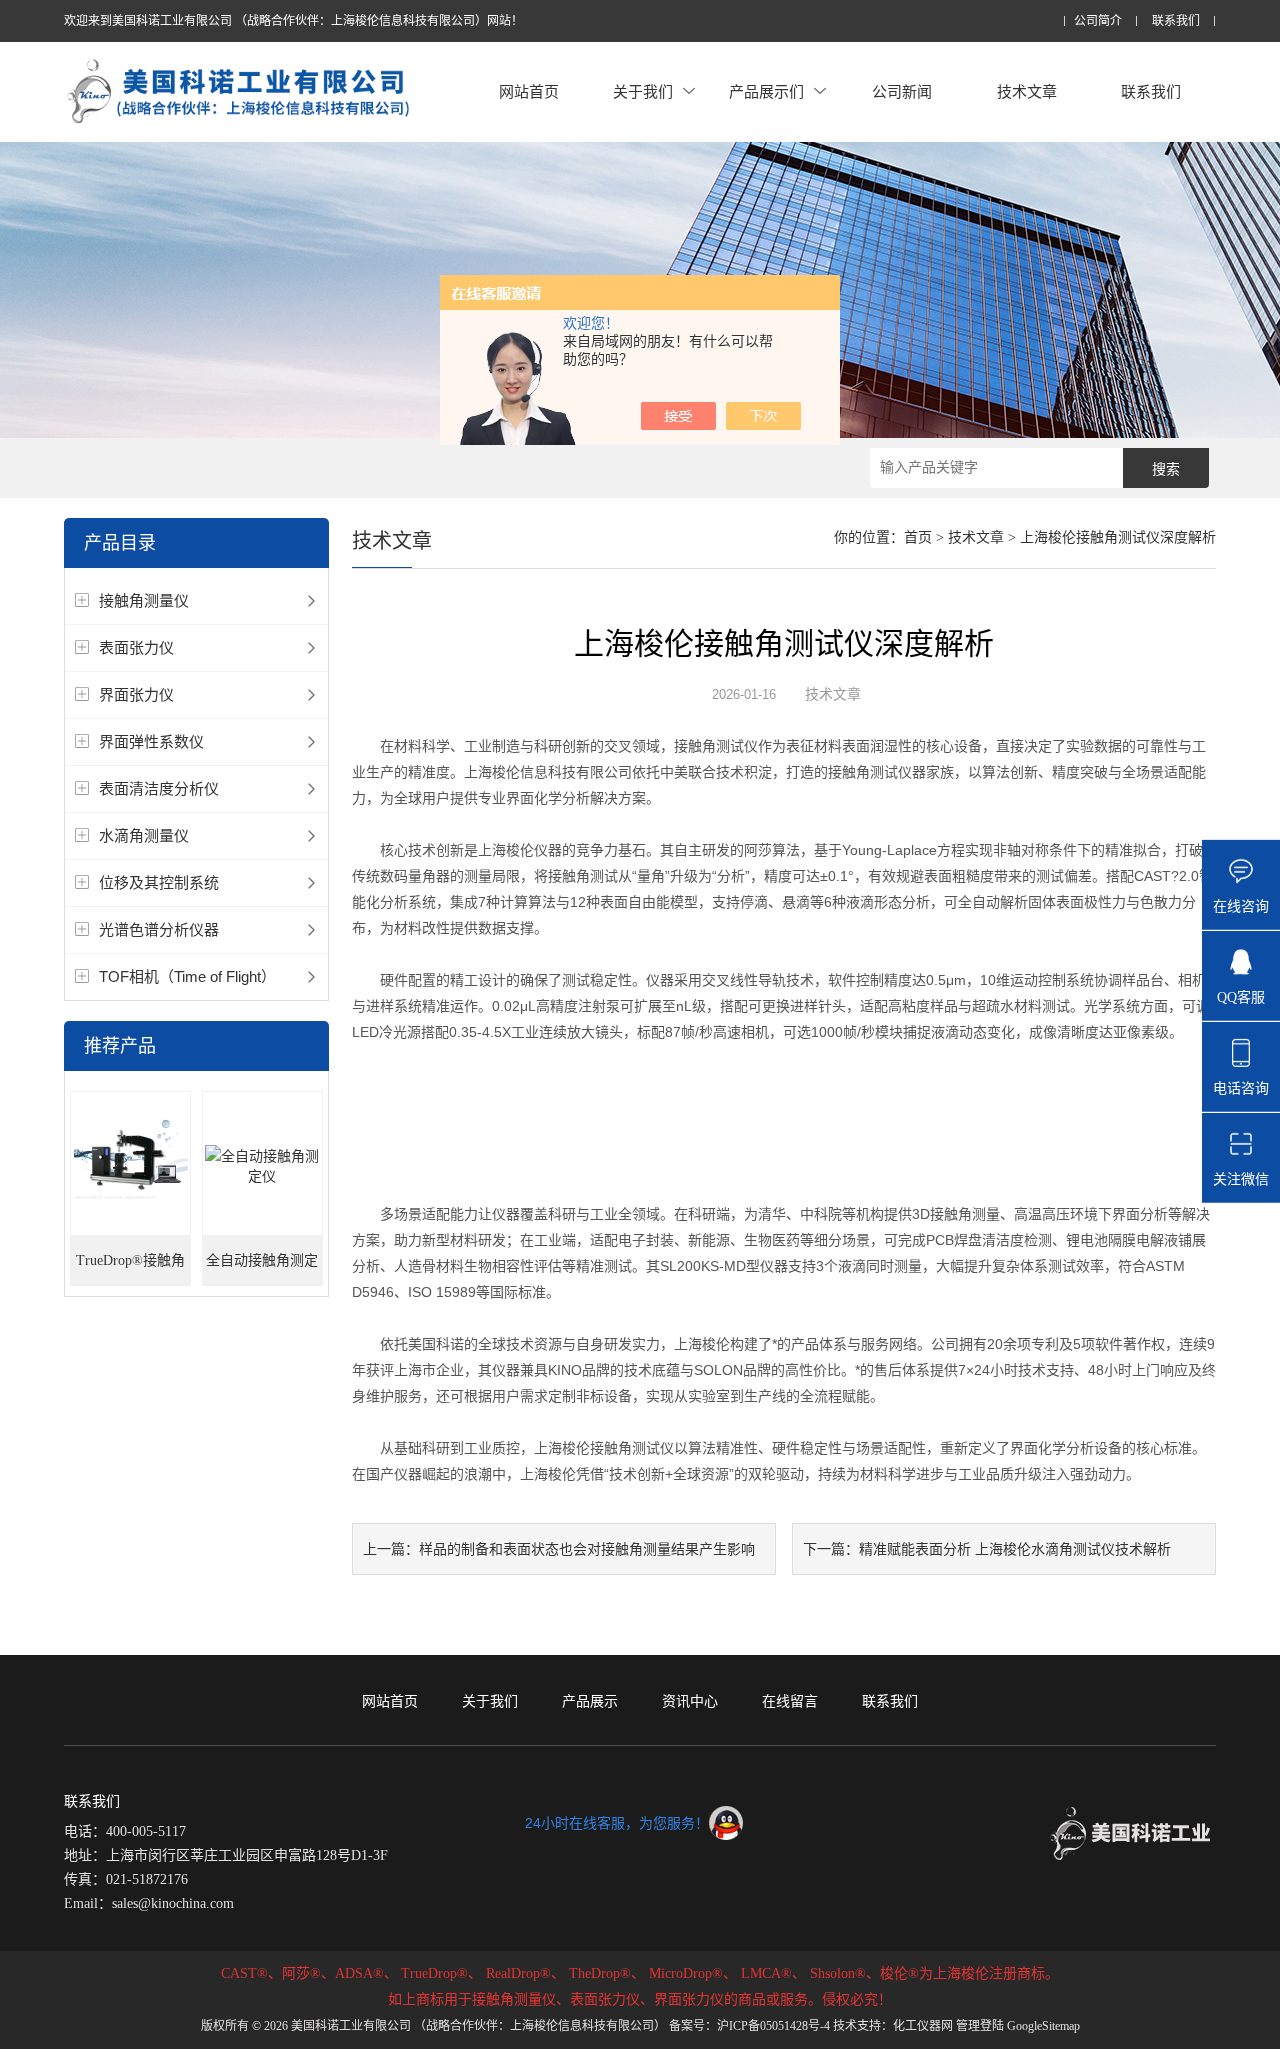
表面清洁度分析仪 (159, 788)
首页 (918, 537)
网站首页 (529, 91)
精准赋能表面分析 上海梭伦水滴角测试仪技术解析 (1015, 1549)
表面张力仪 (136, 647)
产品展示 (590, 1701)
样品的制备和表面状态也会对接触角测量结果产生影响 (587, 1549)
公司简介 (1098, 21)
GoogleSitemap (1043, 2026)
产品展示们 (766, 91)
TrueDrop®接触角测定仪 (130, 1269)
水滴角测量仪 (144, 835)
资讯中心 (690, 1701)
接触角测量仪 (144, 600)
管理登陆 (980, 2026)
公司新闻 (902, 91)
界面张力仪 (136, 694)
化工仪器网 (923, 2026)
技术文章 (1027, 91)
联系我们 (1176, 21)
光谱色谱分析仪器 (159, 929)
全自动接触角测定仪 (262, 1269)
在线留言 (790, 1701)
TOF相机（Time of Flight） (187, 976)
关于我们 (643, 91)
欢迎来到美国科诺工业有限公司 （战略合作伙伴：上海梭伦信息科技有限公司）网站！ (293, 21)
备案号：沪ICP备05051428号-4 (749, 2026)
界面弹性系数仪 (151, 741)
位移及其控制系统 (159, 882)
